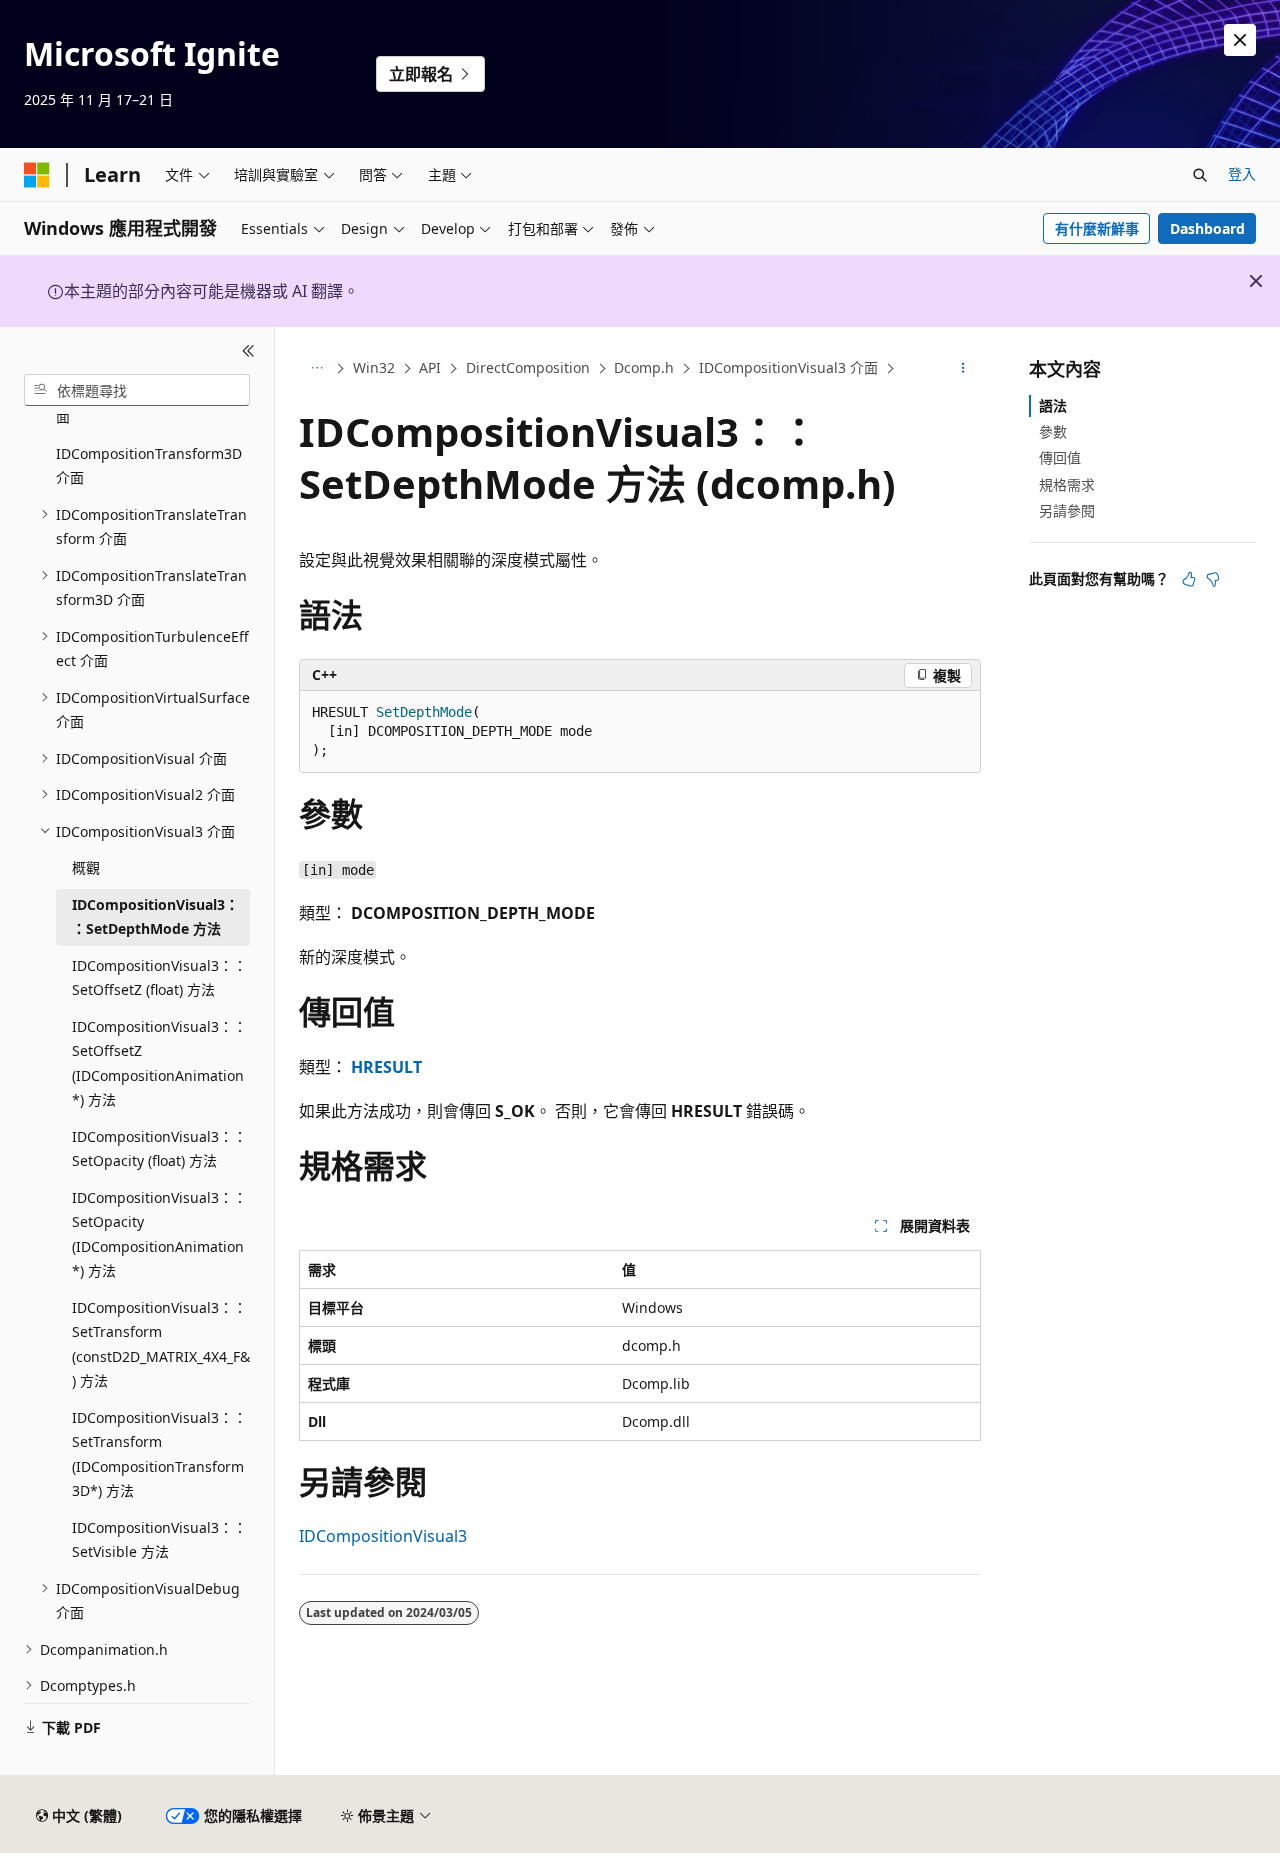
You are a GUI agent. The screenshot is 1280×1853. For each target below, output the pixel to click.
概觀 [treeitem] (86, 867)
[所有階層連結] (316, 369)
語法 (1053, 405)
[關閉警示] (1240, 40)
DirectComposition (528, 367)
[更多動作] (963, 369)
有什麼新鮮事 (1097, 228)
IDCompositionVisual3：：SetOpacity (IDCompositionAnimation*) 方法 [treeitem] (159, 1234)
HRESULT (386, 1067)
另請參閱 (1067, 510)
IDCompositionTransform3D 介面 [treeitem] (149, 466)
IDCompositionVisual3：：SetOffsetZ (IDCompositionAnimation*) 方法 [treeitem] (159, 1063)
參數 (1053, 431)
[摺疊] (248, 351)
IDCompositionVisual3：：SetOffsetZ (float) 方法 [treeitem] (159, 978)
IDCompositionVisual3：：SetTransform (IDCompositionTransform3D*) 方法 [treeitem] (159, 1454)
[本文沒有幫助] (1213, 579)
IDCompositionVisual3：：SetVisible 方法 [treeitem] (159, 1540)
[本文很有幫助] (1189, 579)
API (430, 367)
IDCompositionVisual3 (383, 1536)
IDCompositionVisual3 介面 (788, 367)
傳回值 (1060, 457)
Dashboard (1207, 228)
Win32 (374, 367)
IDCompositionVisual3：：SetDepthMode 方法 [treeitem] (155, 917)
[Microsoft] (37, 175)
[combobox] (137, 390)
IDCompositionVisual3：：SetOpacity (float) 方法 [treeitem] (159, 1149)
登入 (1242, 173)
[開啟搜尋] (1200, 175)
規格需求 (1067, 484)
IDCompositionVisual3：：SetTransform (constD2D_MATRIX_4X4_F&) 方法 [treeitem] (161, 1344)
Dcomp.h (644, 367)
